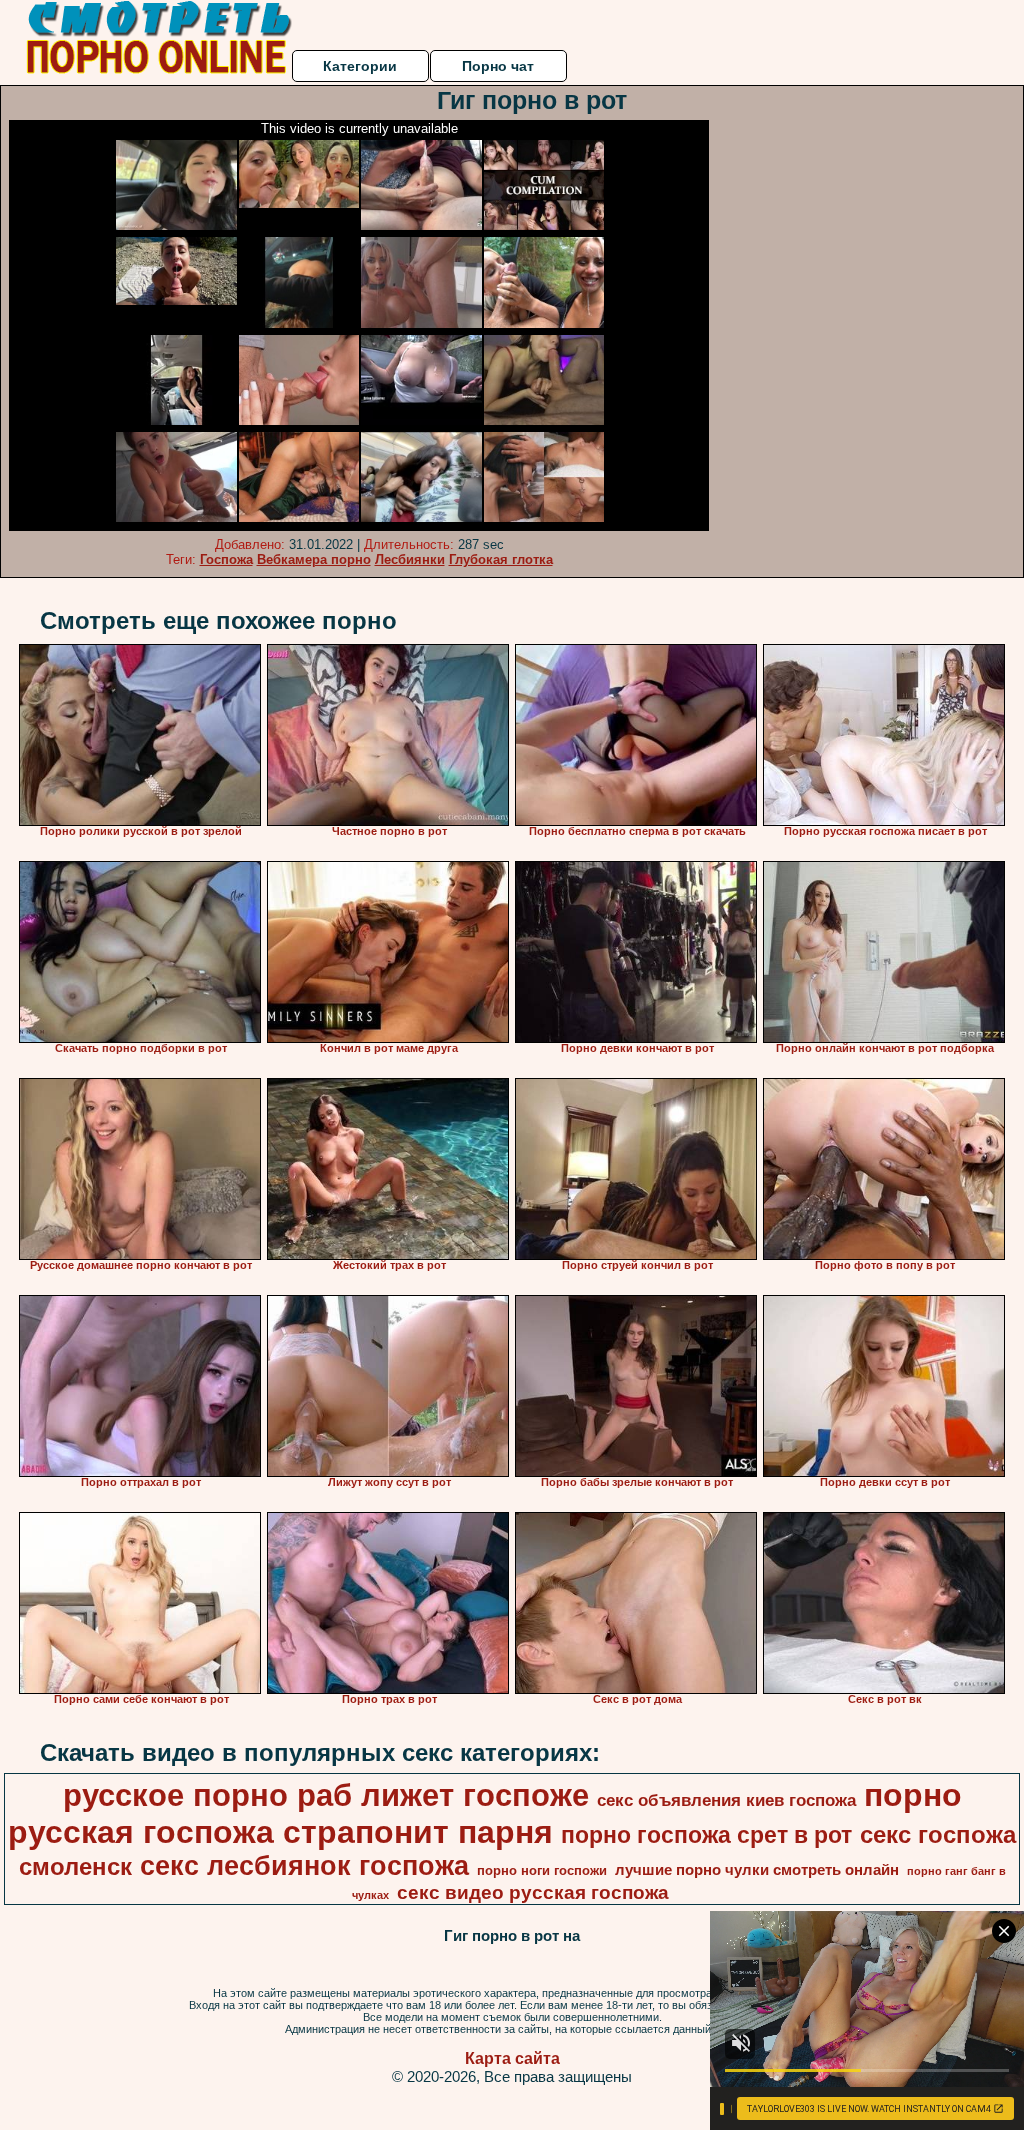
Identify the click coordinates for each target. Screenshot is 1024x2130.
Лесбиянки (410, 559)
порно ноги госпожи (542, 1870)
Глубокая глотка (501, 559)
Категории (360, 66)
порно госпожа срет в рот (706, 1835)
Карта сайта (512, 2058)
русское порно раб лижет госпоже (326, 1795)
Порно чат (498, 66)
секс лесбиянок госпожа (304, 1866)
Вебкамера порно (314, 559)
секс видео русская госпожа (533, 1892)
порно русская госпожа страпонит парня (485, 1813)
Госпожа (226, 559)
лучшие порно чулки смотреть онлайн (757, 1870)
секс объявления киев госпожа (726, 1800)
